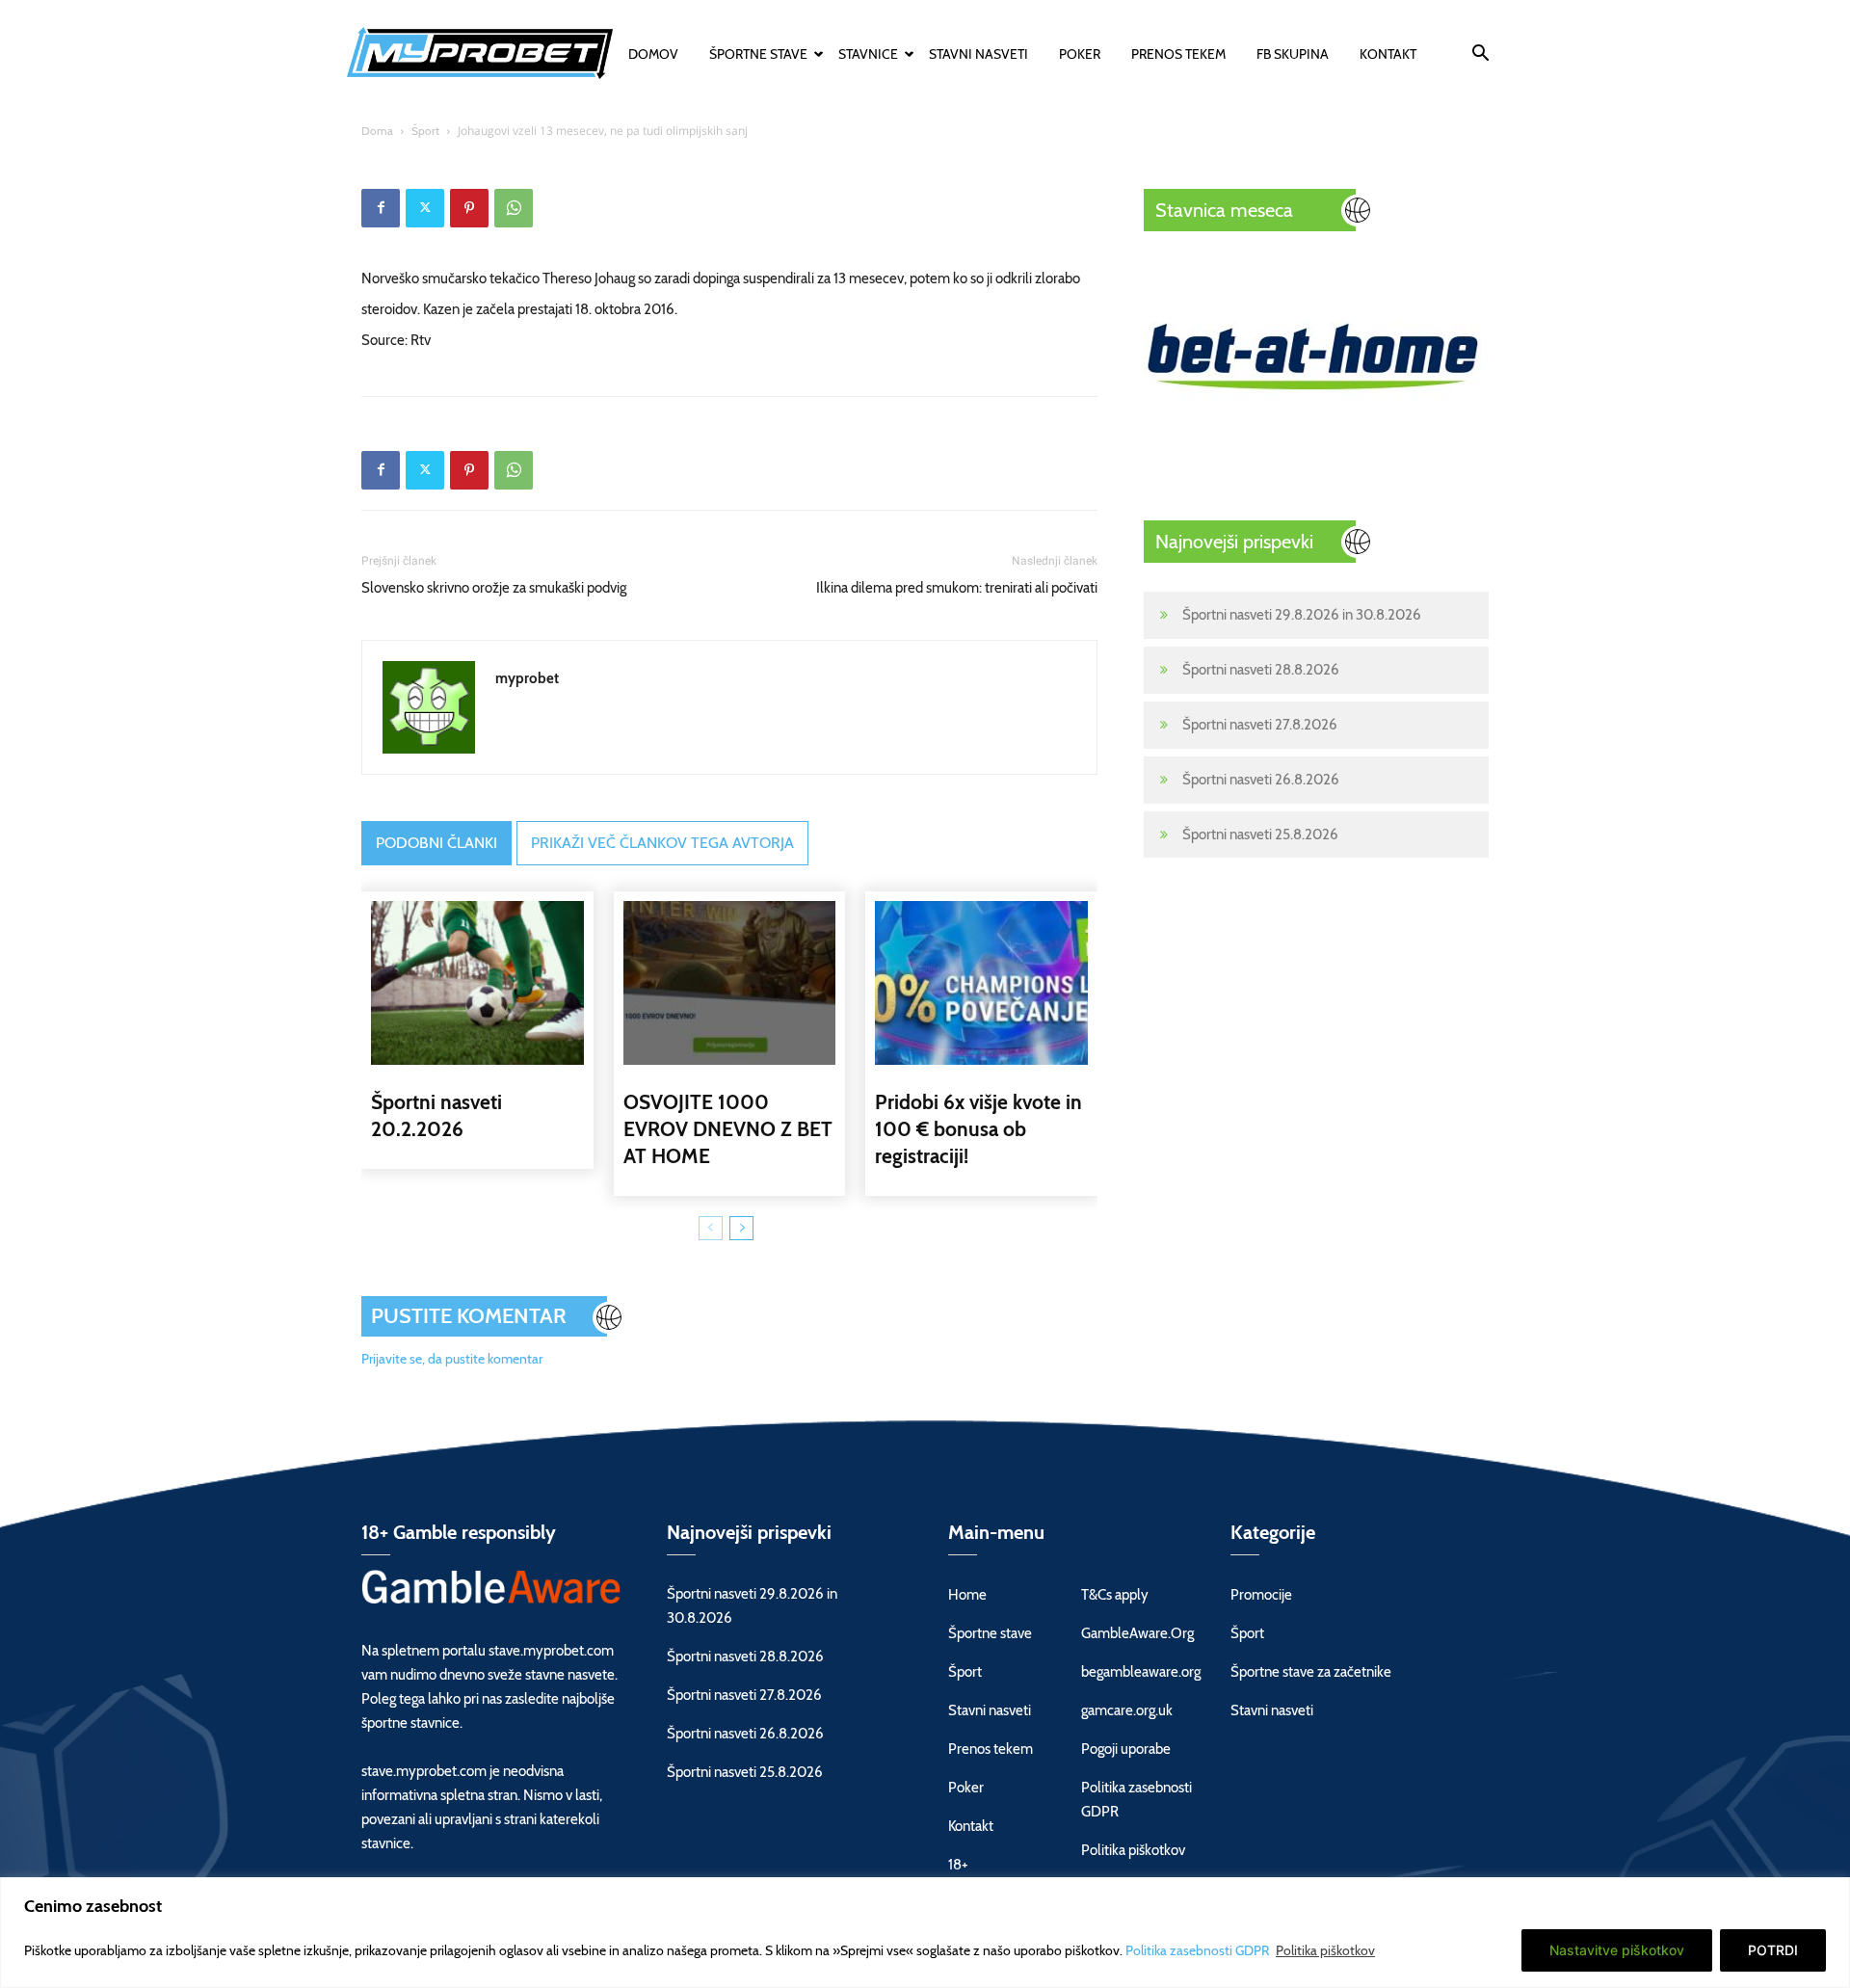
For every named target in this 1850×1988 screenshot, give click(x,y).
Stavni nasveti (978, 54)
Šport (425, 131)
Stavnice (868, 54)
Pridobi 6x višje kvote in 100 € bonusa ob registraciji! (978, 1129)
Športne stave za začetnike (1311, 1672)
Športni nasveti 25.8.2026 (1260, 835)
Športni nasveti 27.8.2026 (1260, 725)
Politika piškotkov (1325, 1950)
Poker (1080, 54)
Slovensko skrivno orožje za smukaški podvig (494, 588)
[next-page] (741, 1228)
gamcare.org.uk (1127, 1710)
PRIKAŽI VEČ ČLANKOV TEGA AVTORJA (662, 843)
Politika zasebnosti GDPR (1199, 1950)
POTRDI (1773, 1950)
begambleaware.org (1141, 1672)
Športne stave (758, 54)
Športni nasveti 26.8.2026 (1261, 780)
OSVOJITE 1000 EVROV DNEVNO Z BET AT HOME (728, 1129)
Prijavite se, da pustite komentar (452, 1359)
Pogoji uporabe (1126, 1749)
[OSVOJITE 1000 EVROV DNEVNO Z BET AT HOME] (730, 983)
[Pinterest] (469, 208)
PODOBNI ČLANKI (436, 843)
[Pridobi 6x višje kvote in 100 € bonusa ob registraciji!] (981, 983)
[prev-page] (711, 1228)
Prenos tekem (1178, 54)
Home (967, 1595)
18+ (958, 1865)
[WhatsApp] (514, 208)
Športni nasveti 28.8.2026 (1261, 670)
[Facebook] (381, 208)
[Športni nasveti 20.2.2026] (477, 983)
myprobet (527, 678)
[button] (1480, 56)
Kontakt (1388, 54)
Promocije (1261, 1595)
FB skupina (1293, 54)
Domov (653, 54)
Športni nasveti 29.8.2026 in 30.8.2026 (1302, 615)
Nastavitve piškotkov (1617, 1950)
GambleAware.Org (1137, 1633)
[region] (925, 1933)
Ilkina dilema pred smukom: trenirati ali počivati (957, 588)
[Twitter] (425, 208)
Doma (377, 131)
